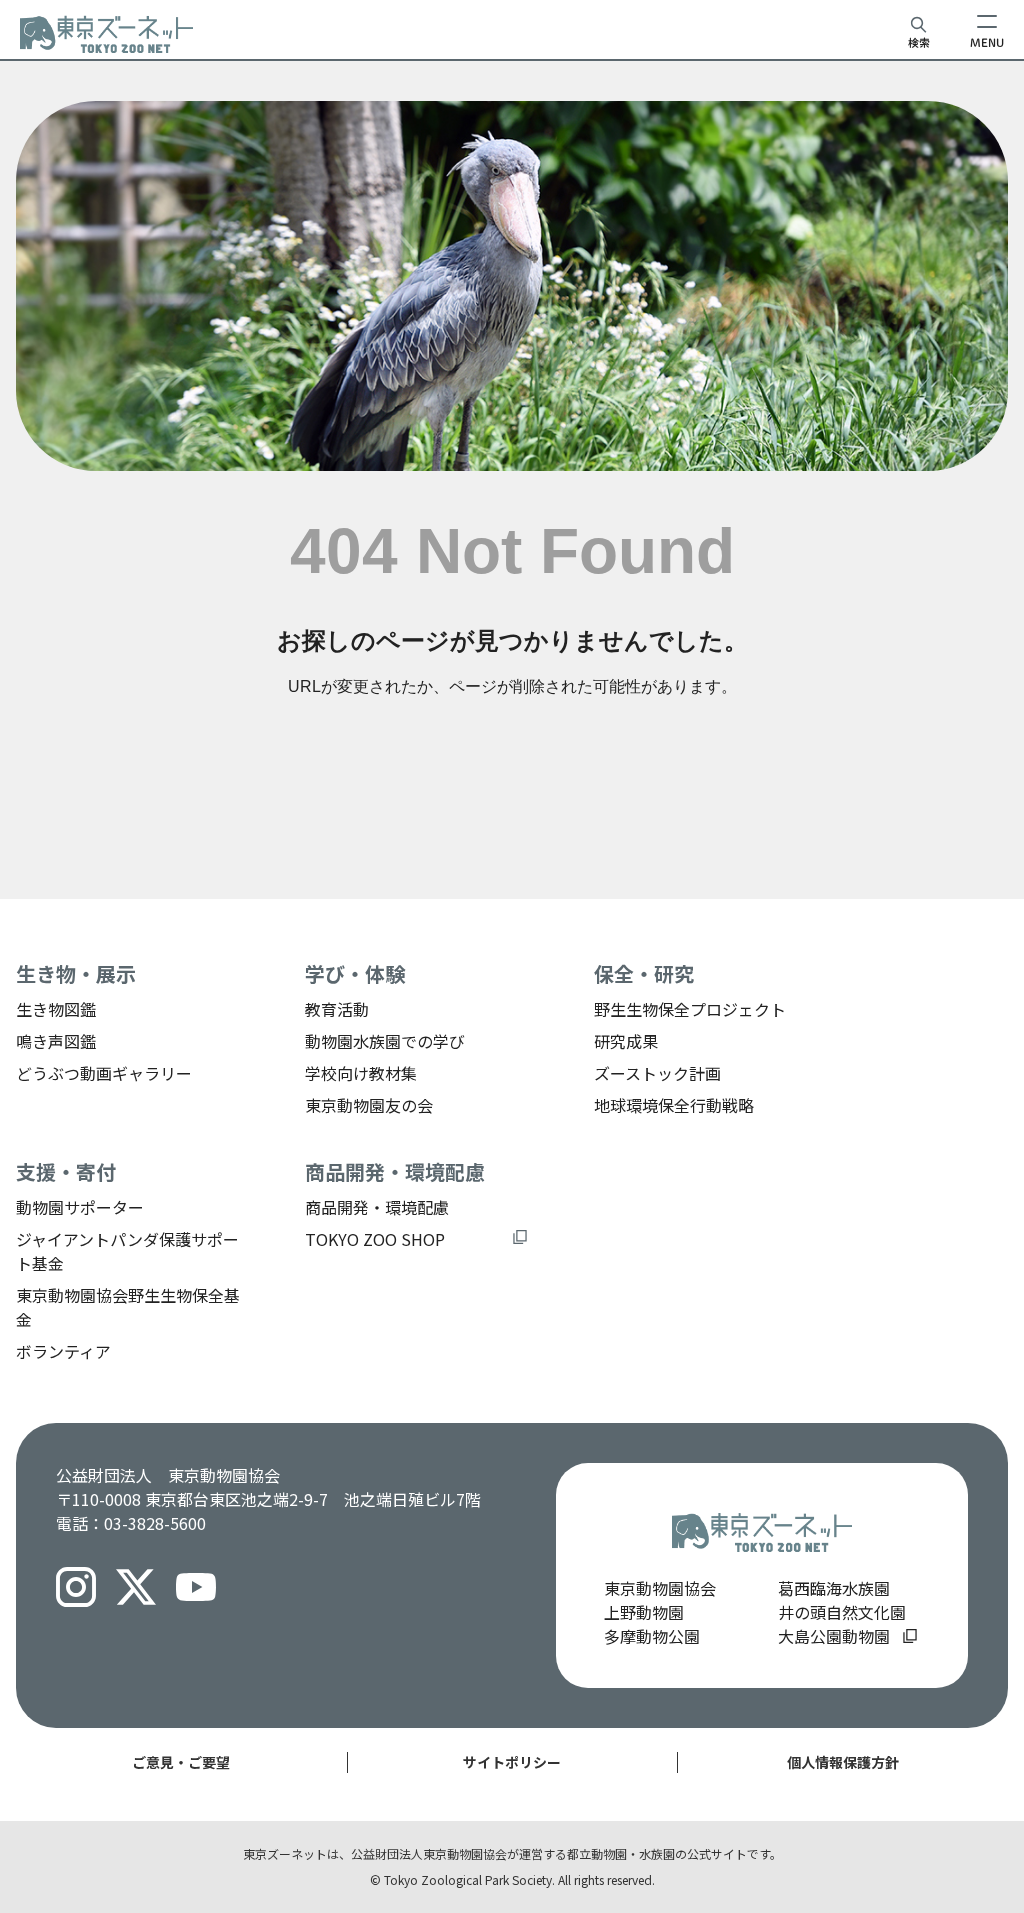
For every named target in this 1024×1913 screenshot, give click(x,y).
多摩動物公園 (652, 1636)
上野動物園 (644, 1612)
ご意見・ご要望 (181, 1762)
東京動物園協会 (660, 1588)
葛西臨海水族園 (834, 1588)
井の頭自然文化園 (842, 1612)
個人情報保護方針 (843, 1762)
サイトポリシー (512, 1762)
